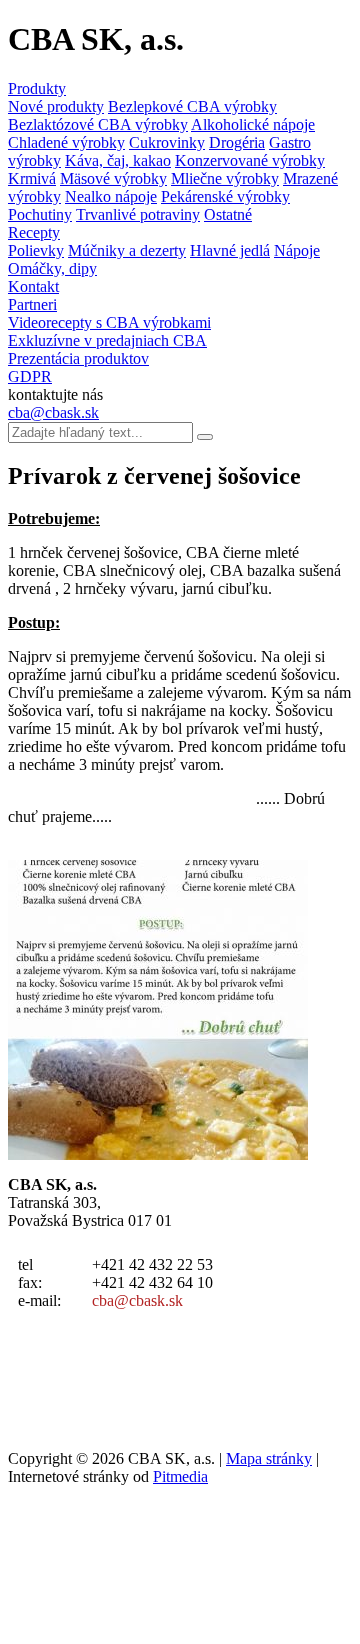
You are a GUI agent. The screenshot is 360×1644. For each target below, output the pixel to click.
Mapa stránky (269, 1458)
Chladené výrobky (66, 142)
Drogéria (237, 142)
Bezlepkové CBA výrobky (192, 106)
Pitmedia (180, 1476)
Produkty (37, 88)
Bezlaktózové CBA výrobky (98, 124)
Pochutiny (40, 214)
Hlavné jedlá (230, 250)
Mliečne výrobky (225, 178)
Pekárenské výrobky (225, 196)
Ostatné (228, 214)
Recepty (34, 232)
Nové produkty (56, 106)
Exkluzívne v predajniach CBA (107, 340)
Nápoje (297, 250)
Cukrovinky (167, 142)
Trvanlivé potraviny (138, 214)
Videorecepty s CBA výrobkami (109, 322)
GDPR (30, 376)
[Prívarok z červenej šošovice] (158, 1154)
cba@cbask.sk (53, 412)
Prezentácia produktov (78, 358)
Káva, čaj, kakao (118, 160)
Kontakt (33, 286)
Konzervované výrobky (250, 160)
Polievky (36, 250)
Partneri (32, 304)
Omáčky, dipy (52, 268)
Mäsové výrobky (113, 178)
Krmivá (32, 178)
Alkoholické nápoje (253, 124)
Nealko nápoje (111, 196)
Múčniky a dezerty (127, 250)
